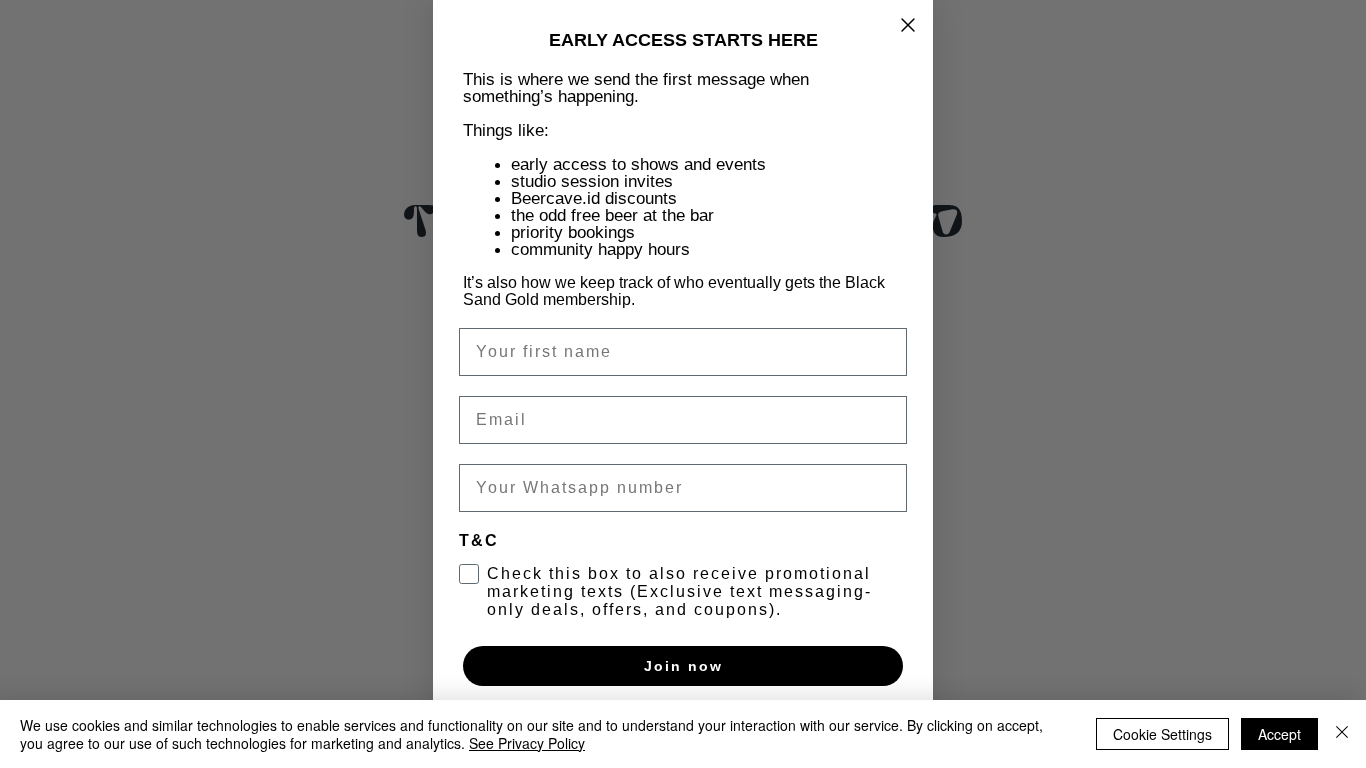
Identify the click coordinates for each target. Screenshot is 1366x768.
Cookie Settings (1162, 734)
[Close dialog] (908, 25)
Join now (683, 666)
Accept (1279, 734)
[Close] (1342, 734)
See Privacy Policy (527, 743)
